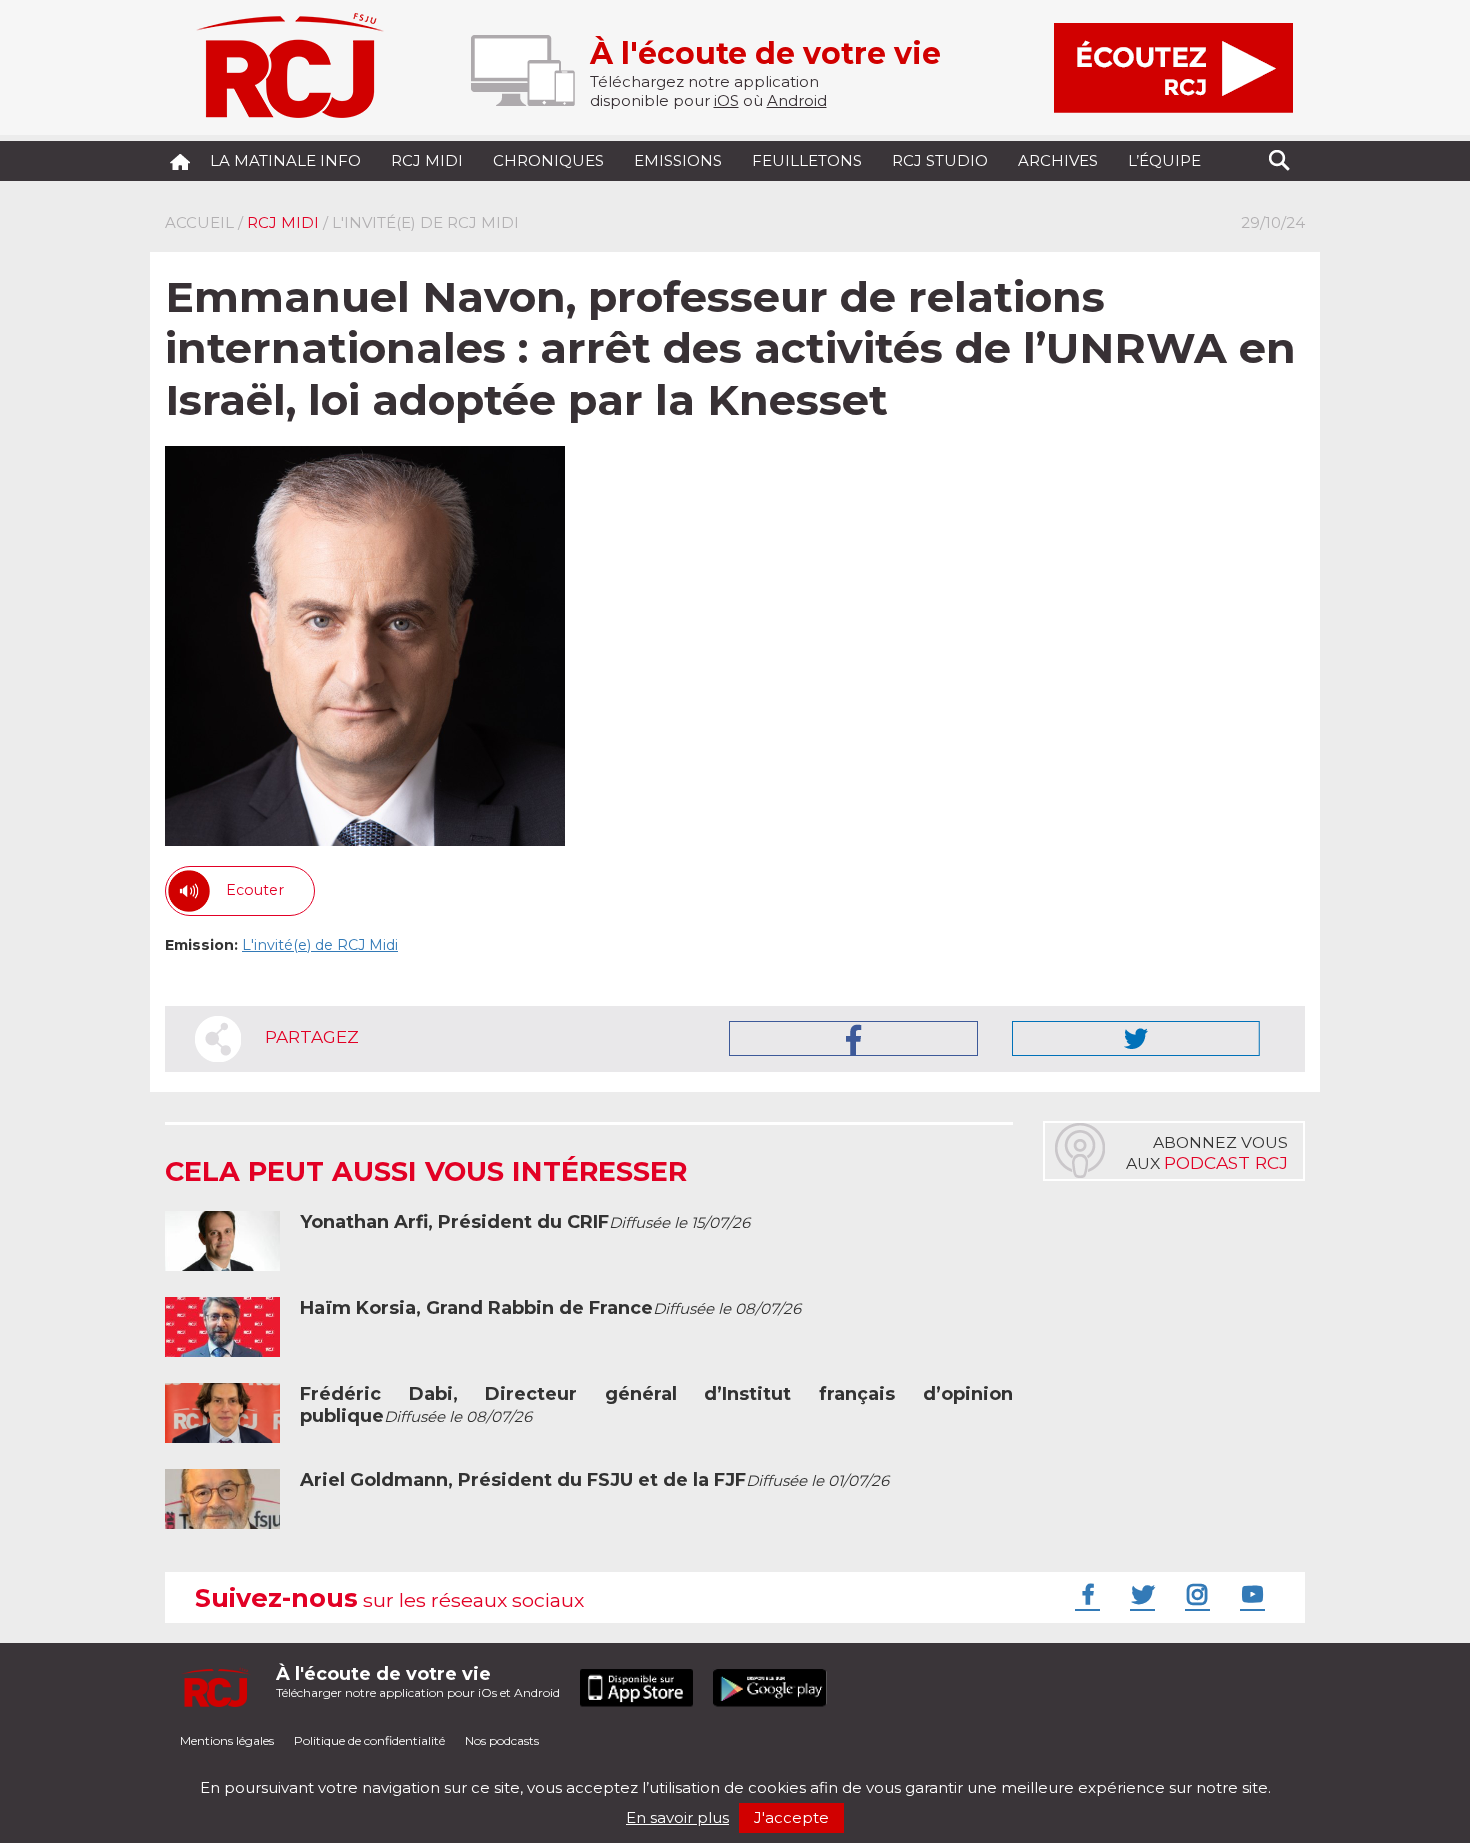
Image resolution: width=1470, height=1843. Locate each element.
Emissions (678, 160)
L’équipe (1164, 160)
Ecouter (255, 890)
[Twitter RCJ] (1140, 1594)
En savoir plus (677, 1817)
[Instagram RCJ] (1195, 1594)
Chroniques (548, 160)
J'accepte (791, 1817)
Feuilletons (807, 160)
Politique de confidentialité (369, 1740)
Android (797, 100)
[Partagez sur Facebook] (853, 1038)
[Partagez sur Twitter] (1136, 1038)
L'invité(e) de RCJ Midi (320, 945)
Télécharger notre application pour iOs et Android (418, 1681)
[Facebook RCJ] (1085, 1594)
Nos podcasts (502, 1740)
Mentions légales (227, 1740)
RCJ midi (427, 160)
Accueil (199, 222)
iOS (726, 100)
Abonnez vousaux (1207, 1153)
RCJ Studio (940, 160)
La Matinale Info (285, 160)
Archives (1058, 160)
